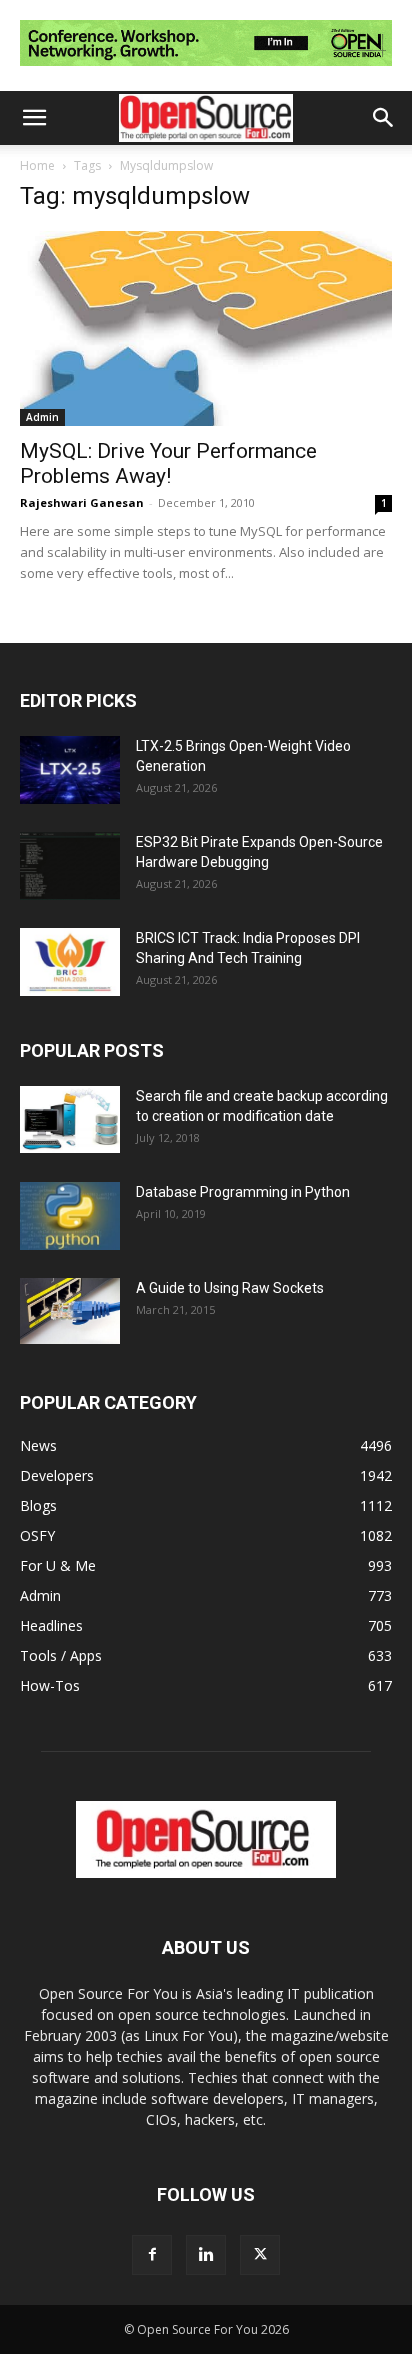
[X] (260, 2255)
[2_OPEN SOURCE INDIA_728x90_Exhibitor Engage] (206, 70)
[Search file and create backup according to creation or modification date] (70, 1119)
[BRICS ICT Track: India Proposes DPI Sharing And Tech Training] (70, 962)
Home (37, 165)
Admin (42, 417)
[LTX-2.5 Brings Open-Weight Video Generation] (70, 770)
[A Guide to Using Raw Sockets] (70, 1311)
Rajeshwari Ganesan (82, 502)
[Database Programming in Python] (70, 1216)
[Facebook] (152, 2255)
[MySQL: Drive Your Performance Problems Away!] (206, 328)
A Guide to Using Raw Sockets (230, 1288)
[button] (34, 118)
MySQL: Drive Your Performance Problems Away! (168, 463)
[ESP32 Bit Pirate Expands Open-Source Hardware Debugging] (70, 866)
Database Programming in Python (243, 1192)
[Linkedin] (206, 2255)
